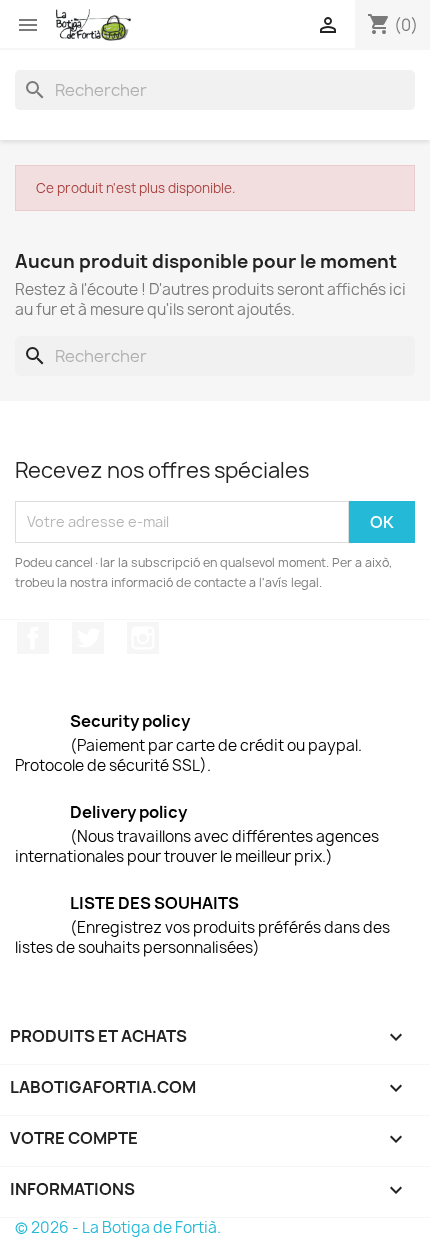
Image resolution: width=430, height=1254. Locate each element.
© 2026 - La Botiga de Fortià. (118, 1227)
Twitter (88, 638)
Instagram (143, 638)
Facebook (33, 638)
